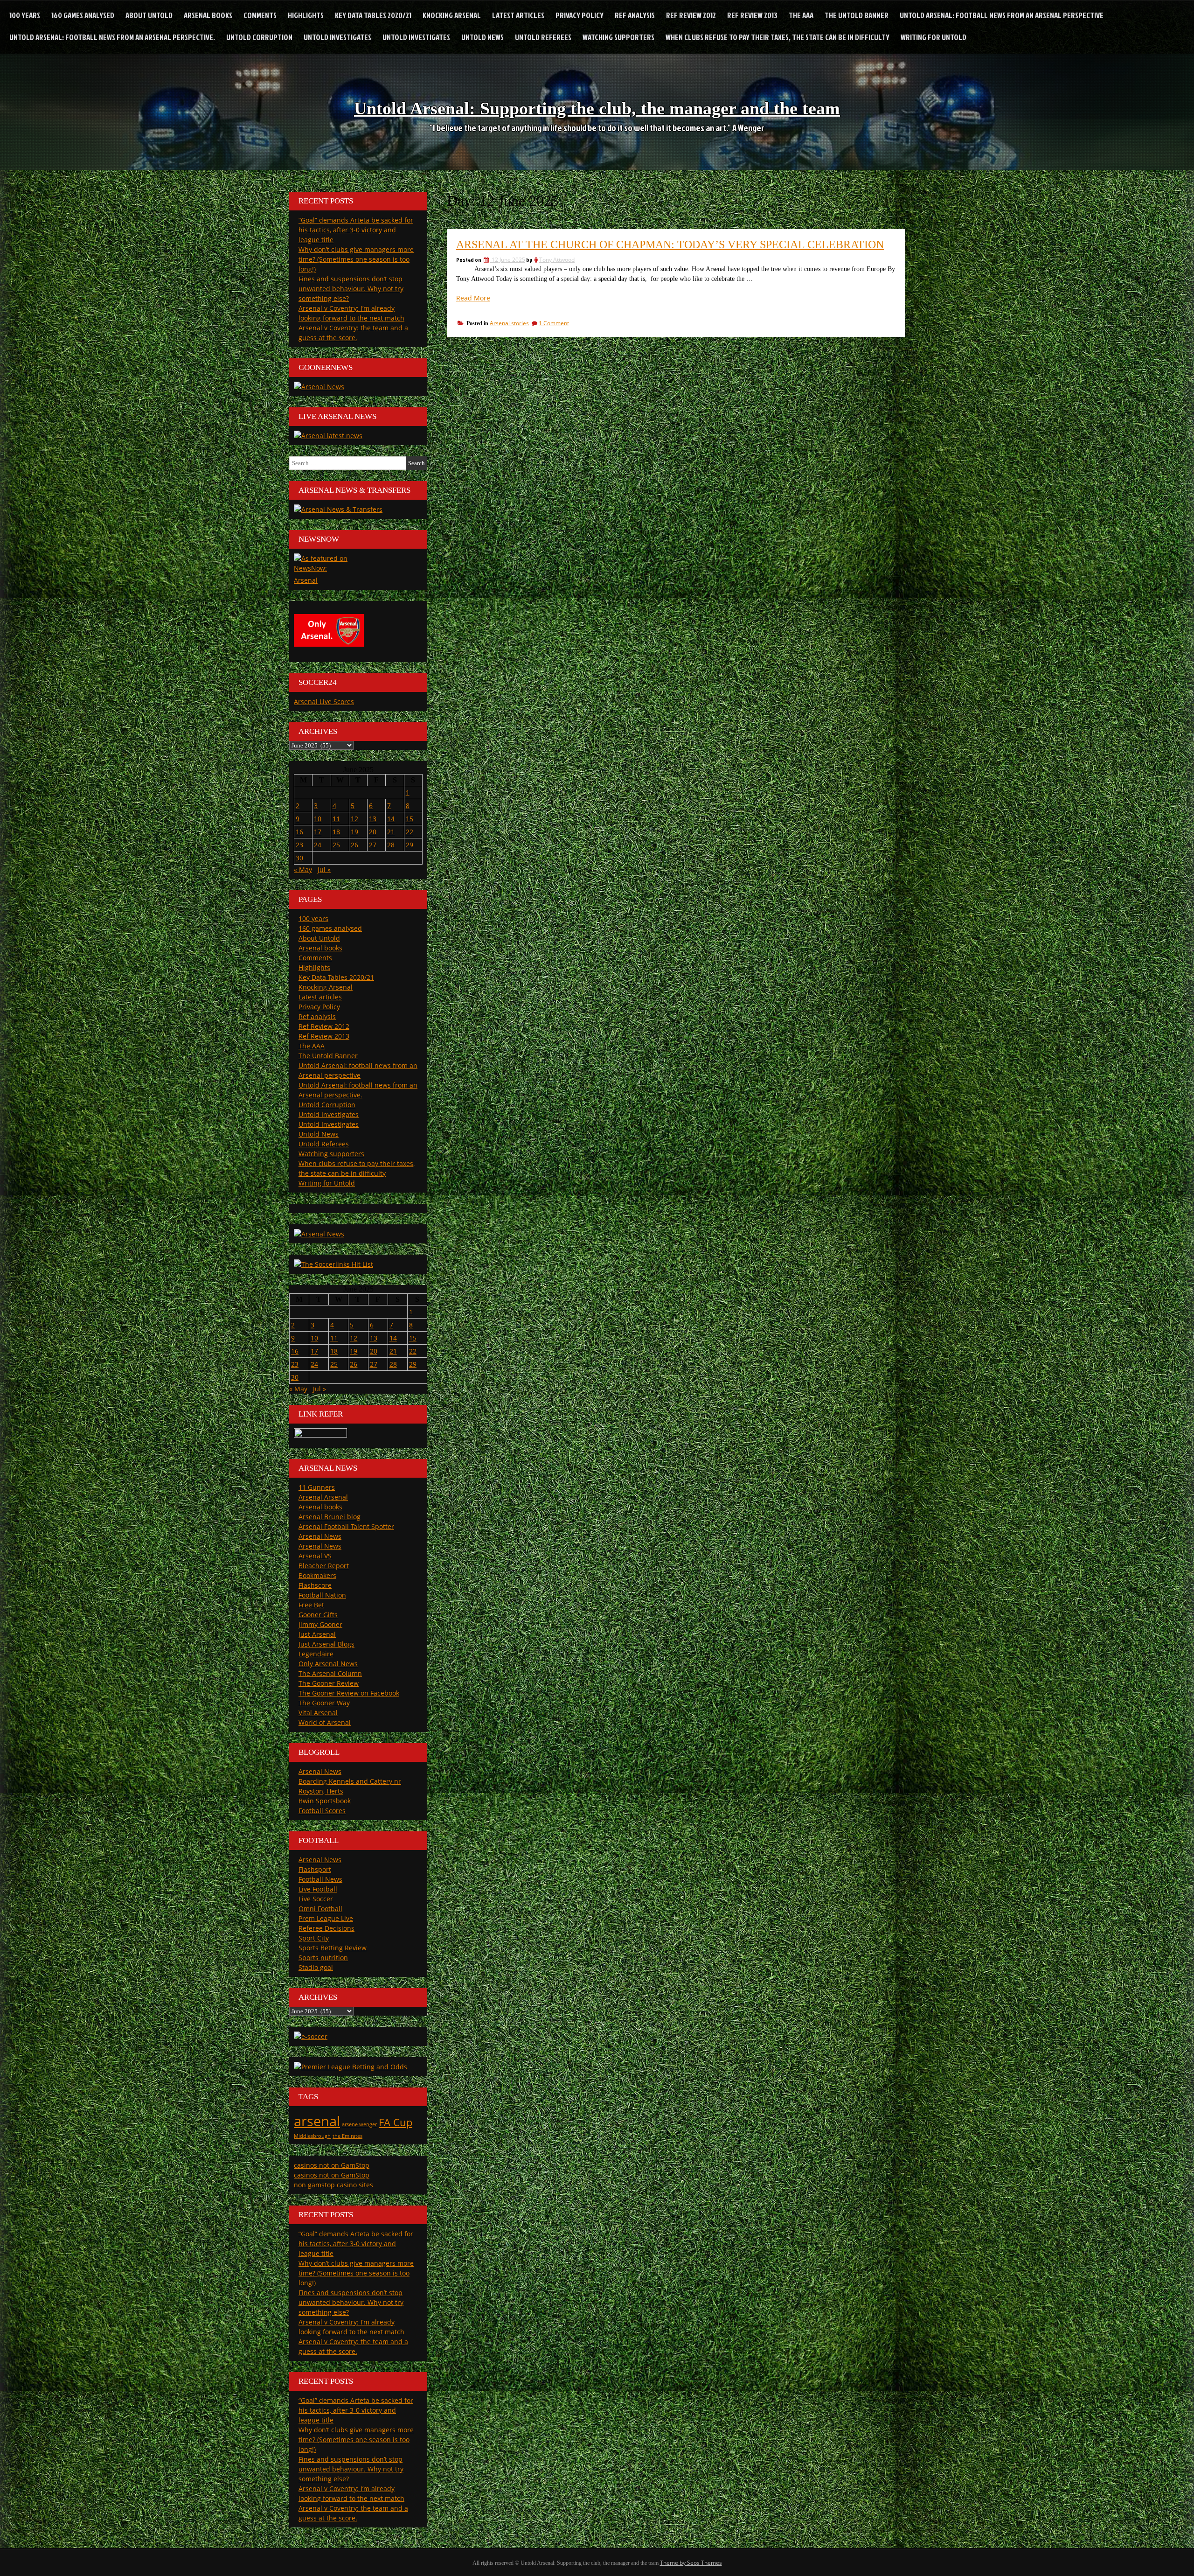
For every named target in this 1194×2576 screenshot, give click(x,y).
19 (354, 832)
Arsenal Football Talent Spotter (346, 1526)
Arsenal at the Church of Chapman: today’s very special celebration (670, 244)
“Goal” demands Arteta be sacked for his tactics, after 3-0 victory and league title (356, 230)
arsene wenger (359, 2124)
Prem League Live (326, 1918)
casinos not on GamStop (332, 2165)
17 (318, 832)
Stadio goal (316, 1967)
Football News (320, 1879)
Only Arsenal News (328, 1664)
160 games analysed (83, 15)
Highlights (306, 15)
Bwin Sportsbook (325, 1801)
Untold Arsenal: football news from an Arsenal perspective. (112, 37)
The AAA (801, 15)
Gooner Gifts (318, 1615)
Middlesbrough (312, 2136)
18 (336, 832)
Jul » (324, 869)
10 (318, 819)
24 (318, 845)
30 (299, 858)
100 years (25, 15)
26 (354, 845)
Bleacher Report (324, 1566)
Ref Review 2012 (691, 15)
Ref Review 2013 (752, 15)
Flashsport (315, 1869)
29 (410, 845)
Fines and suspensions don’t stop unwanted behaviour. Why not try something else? (351, 289)
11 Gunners (317, 1487)
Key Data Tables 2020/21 (373, 15)
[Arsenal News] (319, 387)
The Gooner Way (324, 1703)
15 (410, 819)
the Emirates (347, 2136)
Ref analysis (635, 15)
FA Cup (396, 2122)
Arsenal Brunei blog (330, 1517)
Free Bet (311, 1605)
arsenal (317, 2121)
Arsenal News (320, 1536)
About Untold (149, 15)
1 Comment (554, 323)
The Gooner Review (329, 1683)
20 (373, 832)
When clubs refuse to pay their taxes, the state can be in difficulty (777, 37)
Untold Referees (543, 37)
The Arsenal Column (330, 1673)
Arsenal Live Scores (324, 702)
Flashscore (315, 1585)
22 (410, 832)
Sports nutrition (323, 1958)
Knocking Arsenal (452, 15)
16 (299, 832)
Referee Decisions (326, 1928)
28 (391, 845)
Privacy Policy (580, 15)
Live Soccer (316, 1899)
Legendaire (316, 1654)
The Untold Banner (857, 15)
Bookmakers (317, 1575)
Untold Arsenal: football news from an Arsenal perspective (1002, 15)
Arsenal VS (315, 1556)
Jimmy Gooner (320, 1624)
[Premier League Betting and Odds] (351, 2067)
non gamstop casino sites (333, 2185)
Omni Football (320, 1909)
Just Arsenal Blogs (326, 1644)
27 (373, 845)
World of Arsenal (325, 1722)
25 (336, 845)
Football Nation (322, 1595)
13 (373, 819)
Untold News (482, 37)
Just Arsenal (317, 1634)
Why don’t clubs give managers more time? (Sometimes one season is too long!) (356, 259)
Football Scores (322, 1811)
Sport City (314, 1938)
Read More (473, 298)
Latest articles (518, 15)
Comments (260, 15)
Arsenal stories (509, 323)
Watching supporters (618, 37)
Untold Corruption (259, 37)
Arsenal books (208, 15)
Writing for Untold (934, 37)
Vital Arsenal (318, 1713)
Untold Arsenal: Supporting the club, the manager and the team (597, 108)
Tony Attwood (557, 260)
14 (391, 819)
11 (336, 819)
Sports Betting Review (333, 1948)
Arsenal (306, 580)
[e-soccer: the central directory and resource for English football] (311, 2036)
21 (391, 832)
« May (303, 869)
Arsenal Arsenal (323, 1497)
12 (354, 819)
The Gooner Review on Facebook (349, 1693)
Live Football (318, 1889)
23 (299, 845)
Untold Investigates (337, 37)
